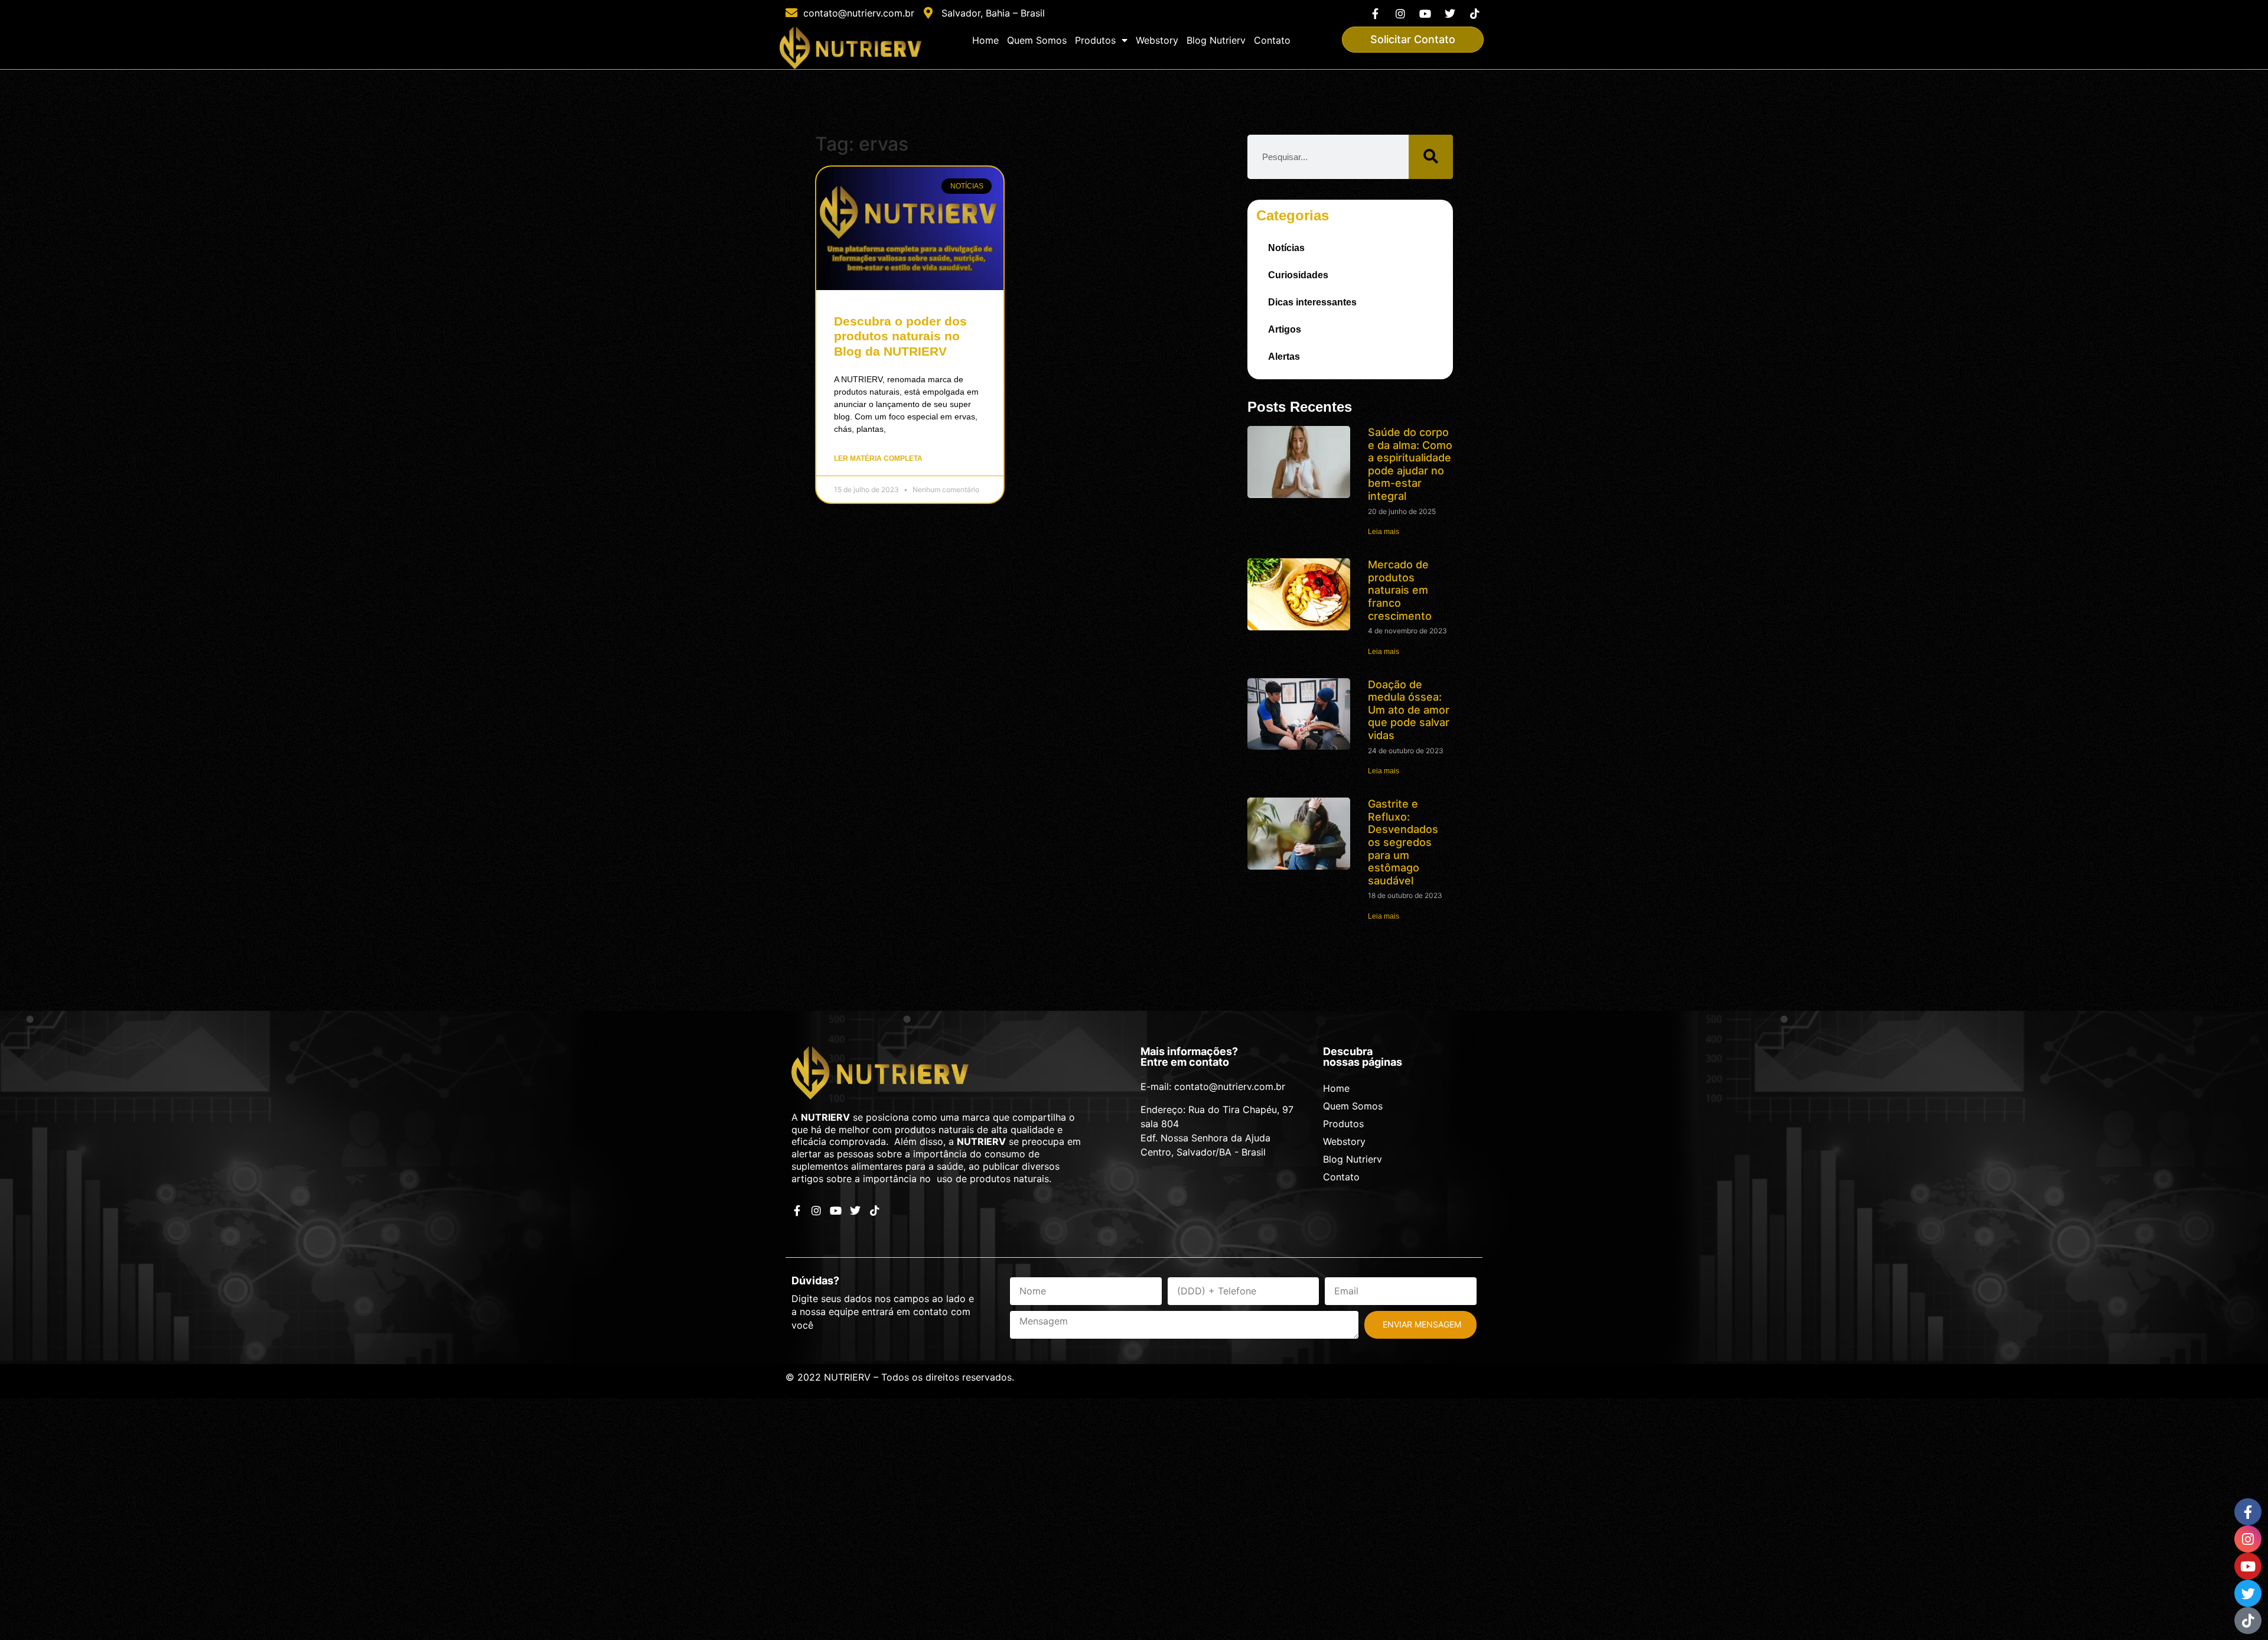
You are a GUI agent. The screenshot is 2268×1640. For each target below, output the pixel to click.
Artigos (1285, 329)
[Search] (1431, 157)
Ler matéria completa (878, 458)
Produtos (1095, 40)
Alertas (1284, 357)
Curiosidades (1298, 275)
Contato (1272, 40)
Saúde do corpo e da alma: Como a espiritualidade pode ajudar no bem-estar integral (1410, 464)
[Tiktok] (1475, 13)
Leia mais (1384, 532)
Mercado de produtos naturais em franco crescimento (1400, 590)
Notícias (1286, 248)
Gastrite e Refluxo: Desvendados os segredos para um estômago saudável (1403, 842)
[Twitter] (1450, 13)
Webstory (1157, 40)
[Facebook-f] (1375, 13)
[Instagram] (1400, 13)
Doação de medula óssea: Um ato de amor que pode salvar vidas (1409, 710)
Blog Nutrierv (1216, 40)
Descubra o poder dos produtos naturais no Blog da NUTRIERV (900, 336)
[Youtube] (1425, 13)
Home (985, 40)
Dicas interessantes (1312, 302)
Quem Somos (1037, 40)
